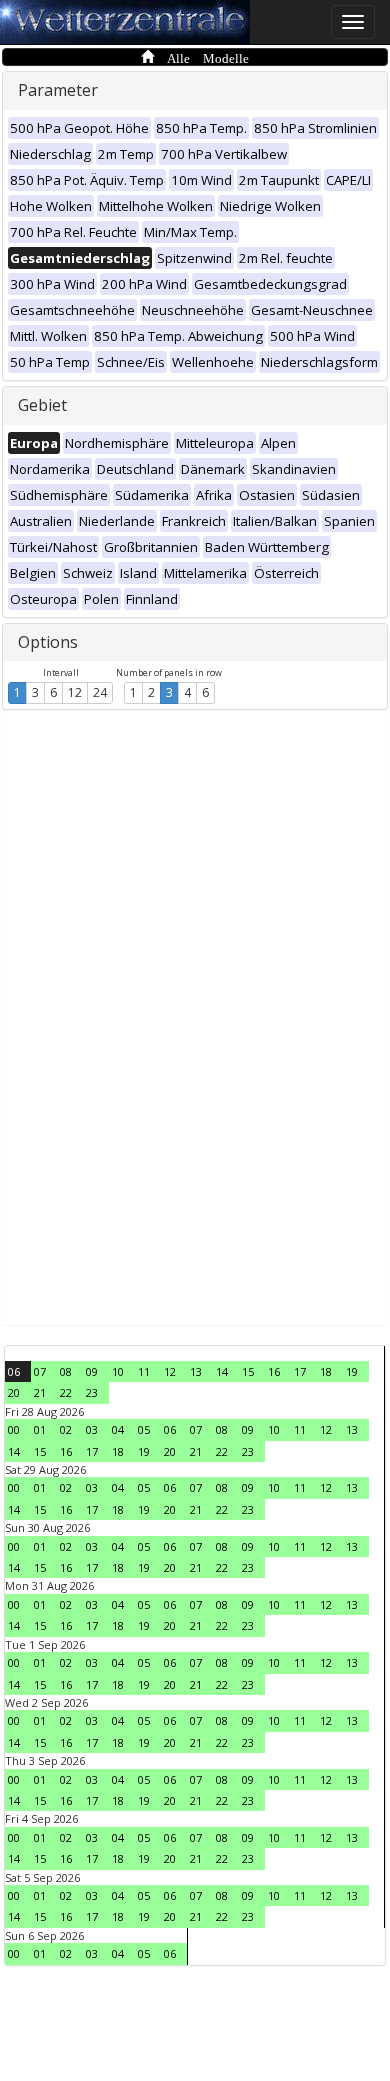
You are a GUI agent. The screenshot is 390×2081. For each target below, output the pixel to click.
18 (326, 1371)
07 (40, 1371)
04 (118, 1429)
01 (40, 1429)
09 (92, 1371)
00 (14, 1429)
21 (40, 1392)
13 (196, 1371)
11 (144, 1371)
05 (144, 1429)
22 (66, 1392)
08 (66, 1371)
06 (14, 1371)
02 (66, 1429)
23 (92, 1392)
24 (100, 692)
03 (92, 1429)
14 (222, 1371)
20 (14, 1392)
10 (118, 1371)
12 (75, 692)
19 (352, 1371)
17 (300, 1371)
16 (274, 1371)
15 (248, 1371)
